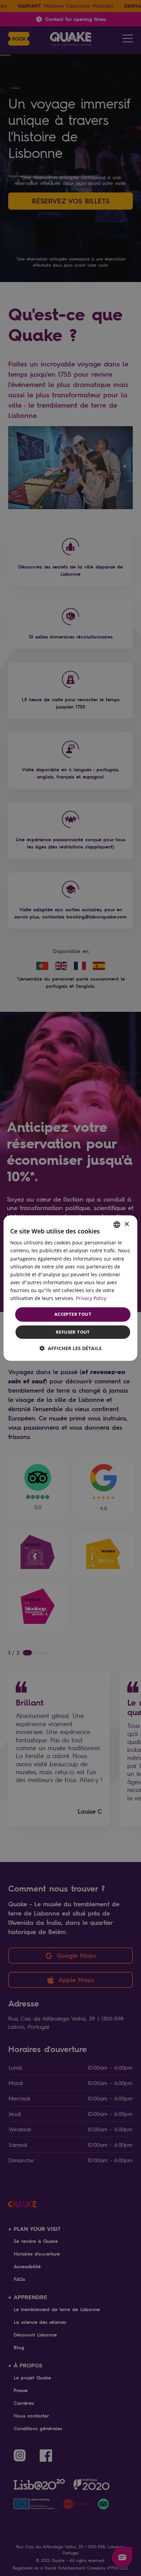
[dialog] (70, 1288)
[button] (71, 1348)
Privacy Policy (91, 1298)
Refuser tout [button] (73, 1332)
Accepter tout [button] (73, 1314)
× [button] (126, 1224)
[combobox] (117, 1225)
